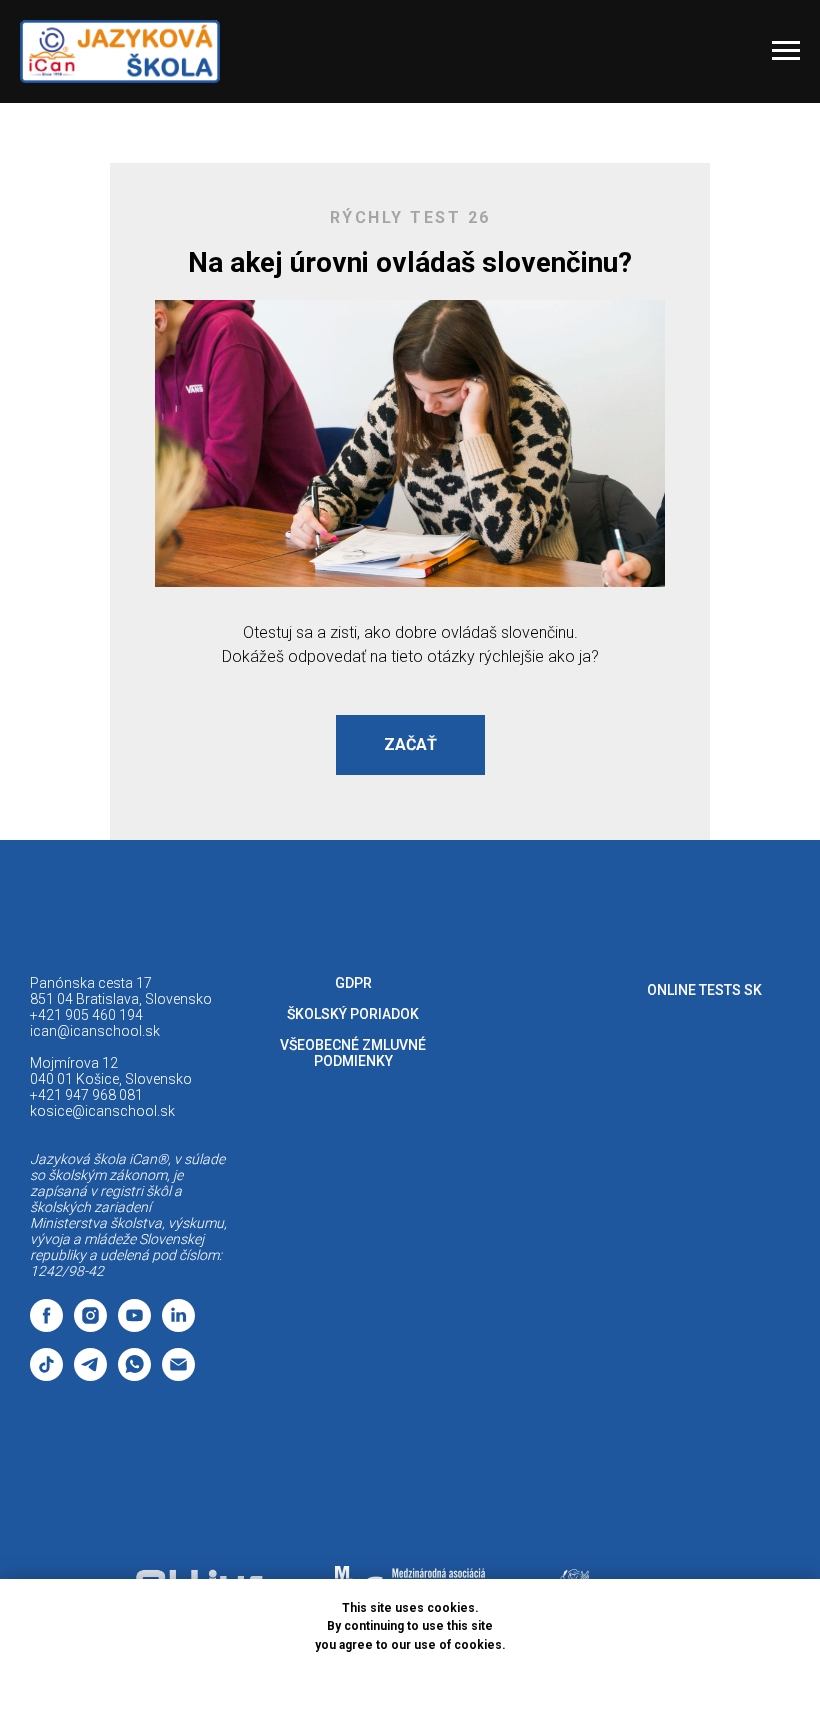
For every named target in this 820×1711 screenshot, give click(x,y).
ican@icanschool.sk (95, 1031)
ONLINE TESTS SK (704, 990)
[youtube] (134, 1326)
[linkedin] (178, 1326)
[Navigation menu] (786, 51)
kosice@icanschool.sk (102, 1111)
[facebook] (46, 1326)
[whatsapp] (134, 1375)
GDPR (353, 983)
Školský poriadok (353, 1014)
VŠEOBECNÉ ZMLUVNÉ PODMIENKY (353, 1053)
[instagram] (90, 1326)
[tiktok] (46, 1375)
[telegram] (90, 1375)
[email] (178, 1375)
